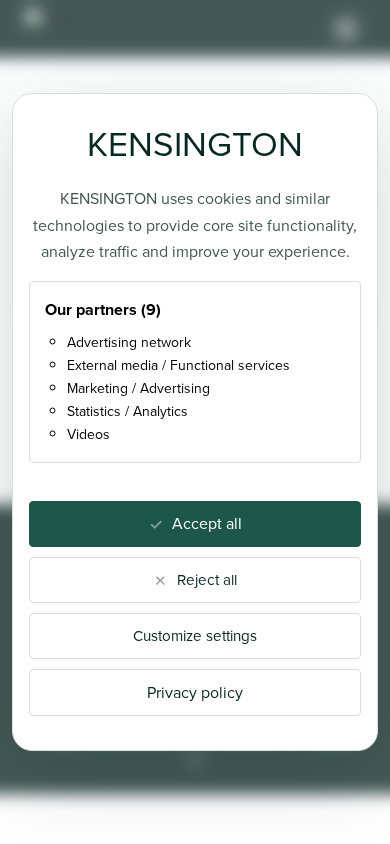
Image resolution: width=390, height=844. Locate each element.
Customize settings (195, 636)
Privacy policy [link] (195, 692)
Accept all (207, 523)
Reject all (207, 580)
